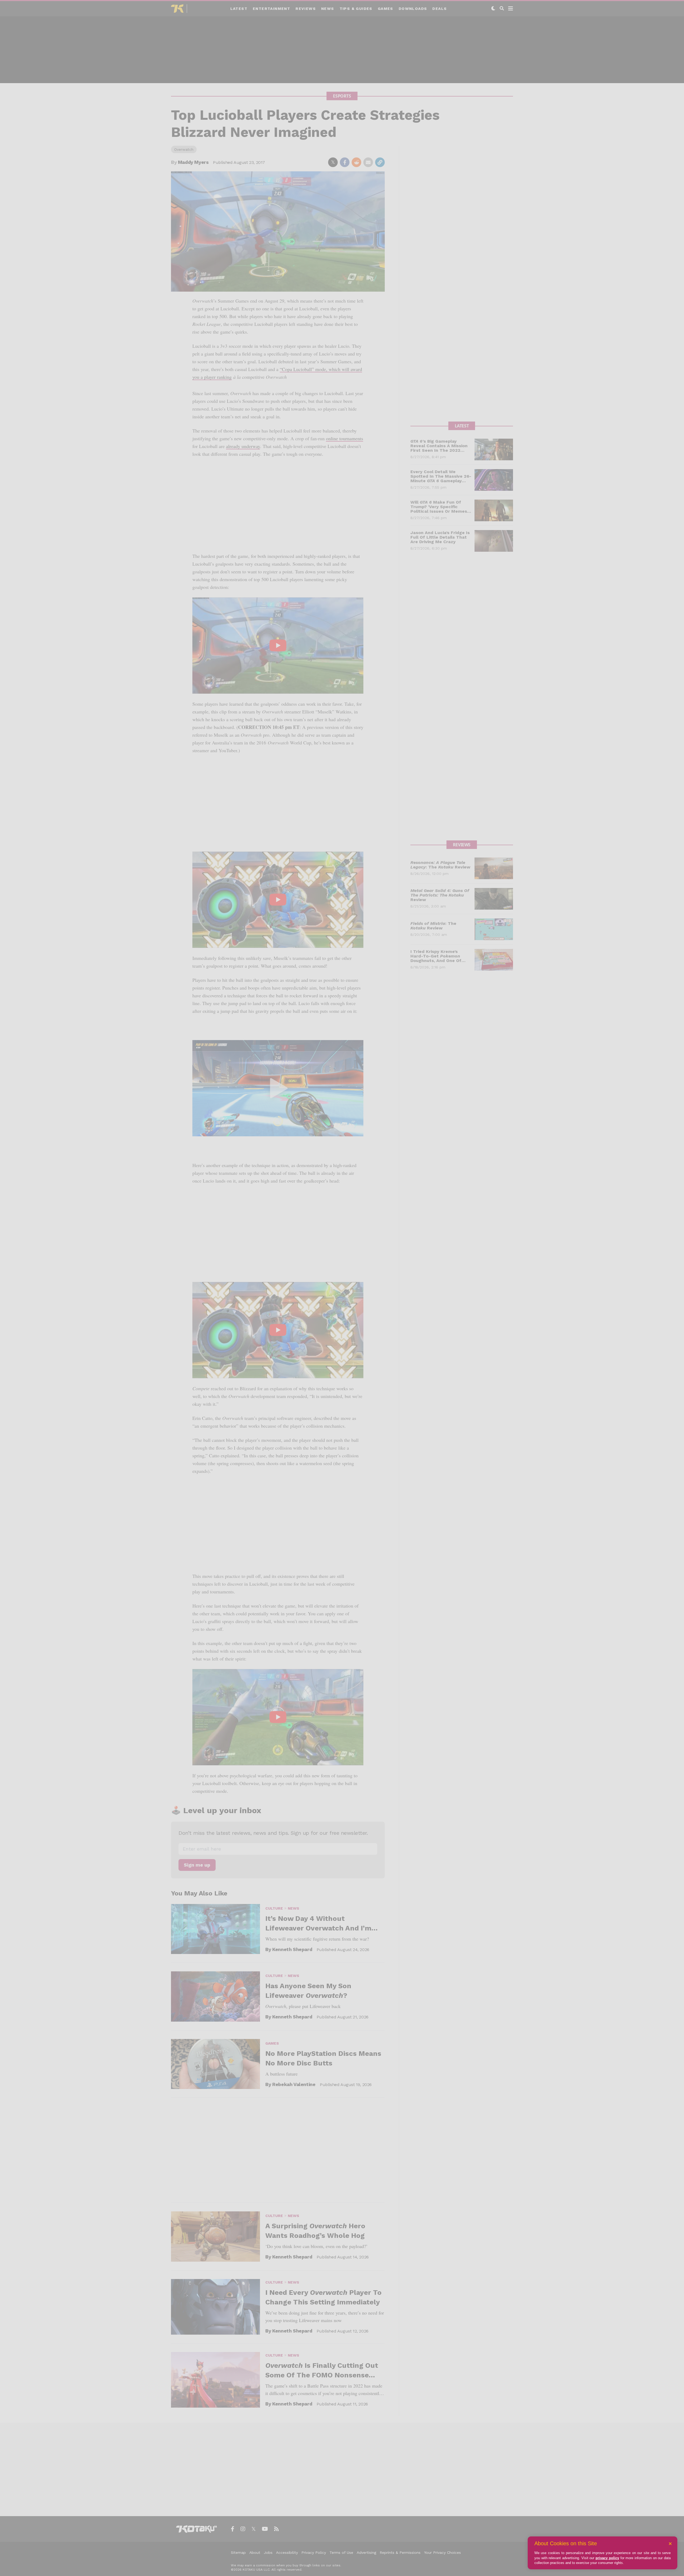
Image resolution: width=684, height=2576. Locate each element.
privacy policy (607, 2558)
